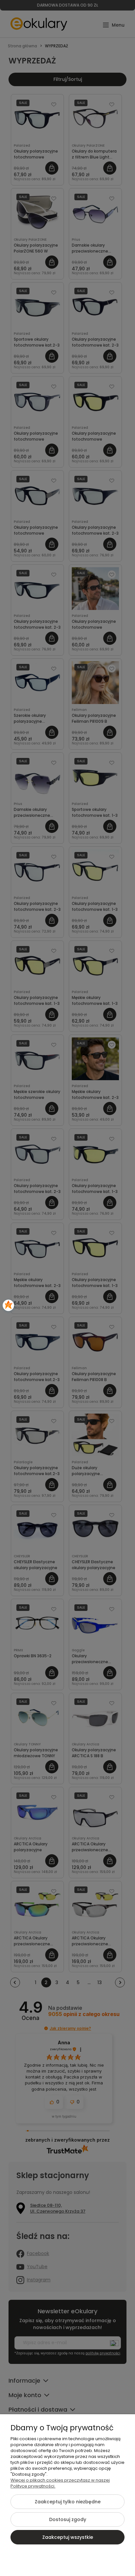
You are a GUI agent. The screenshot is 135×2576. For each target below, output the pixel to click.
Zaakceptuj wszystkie (68, 2537)
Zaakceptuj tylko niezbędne (68, 2502)
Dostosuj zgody (68, 2519)
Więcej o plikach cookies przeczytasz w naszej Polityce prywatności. (60, 2483)
